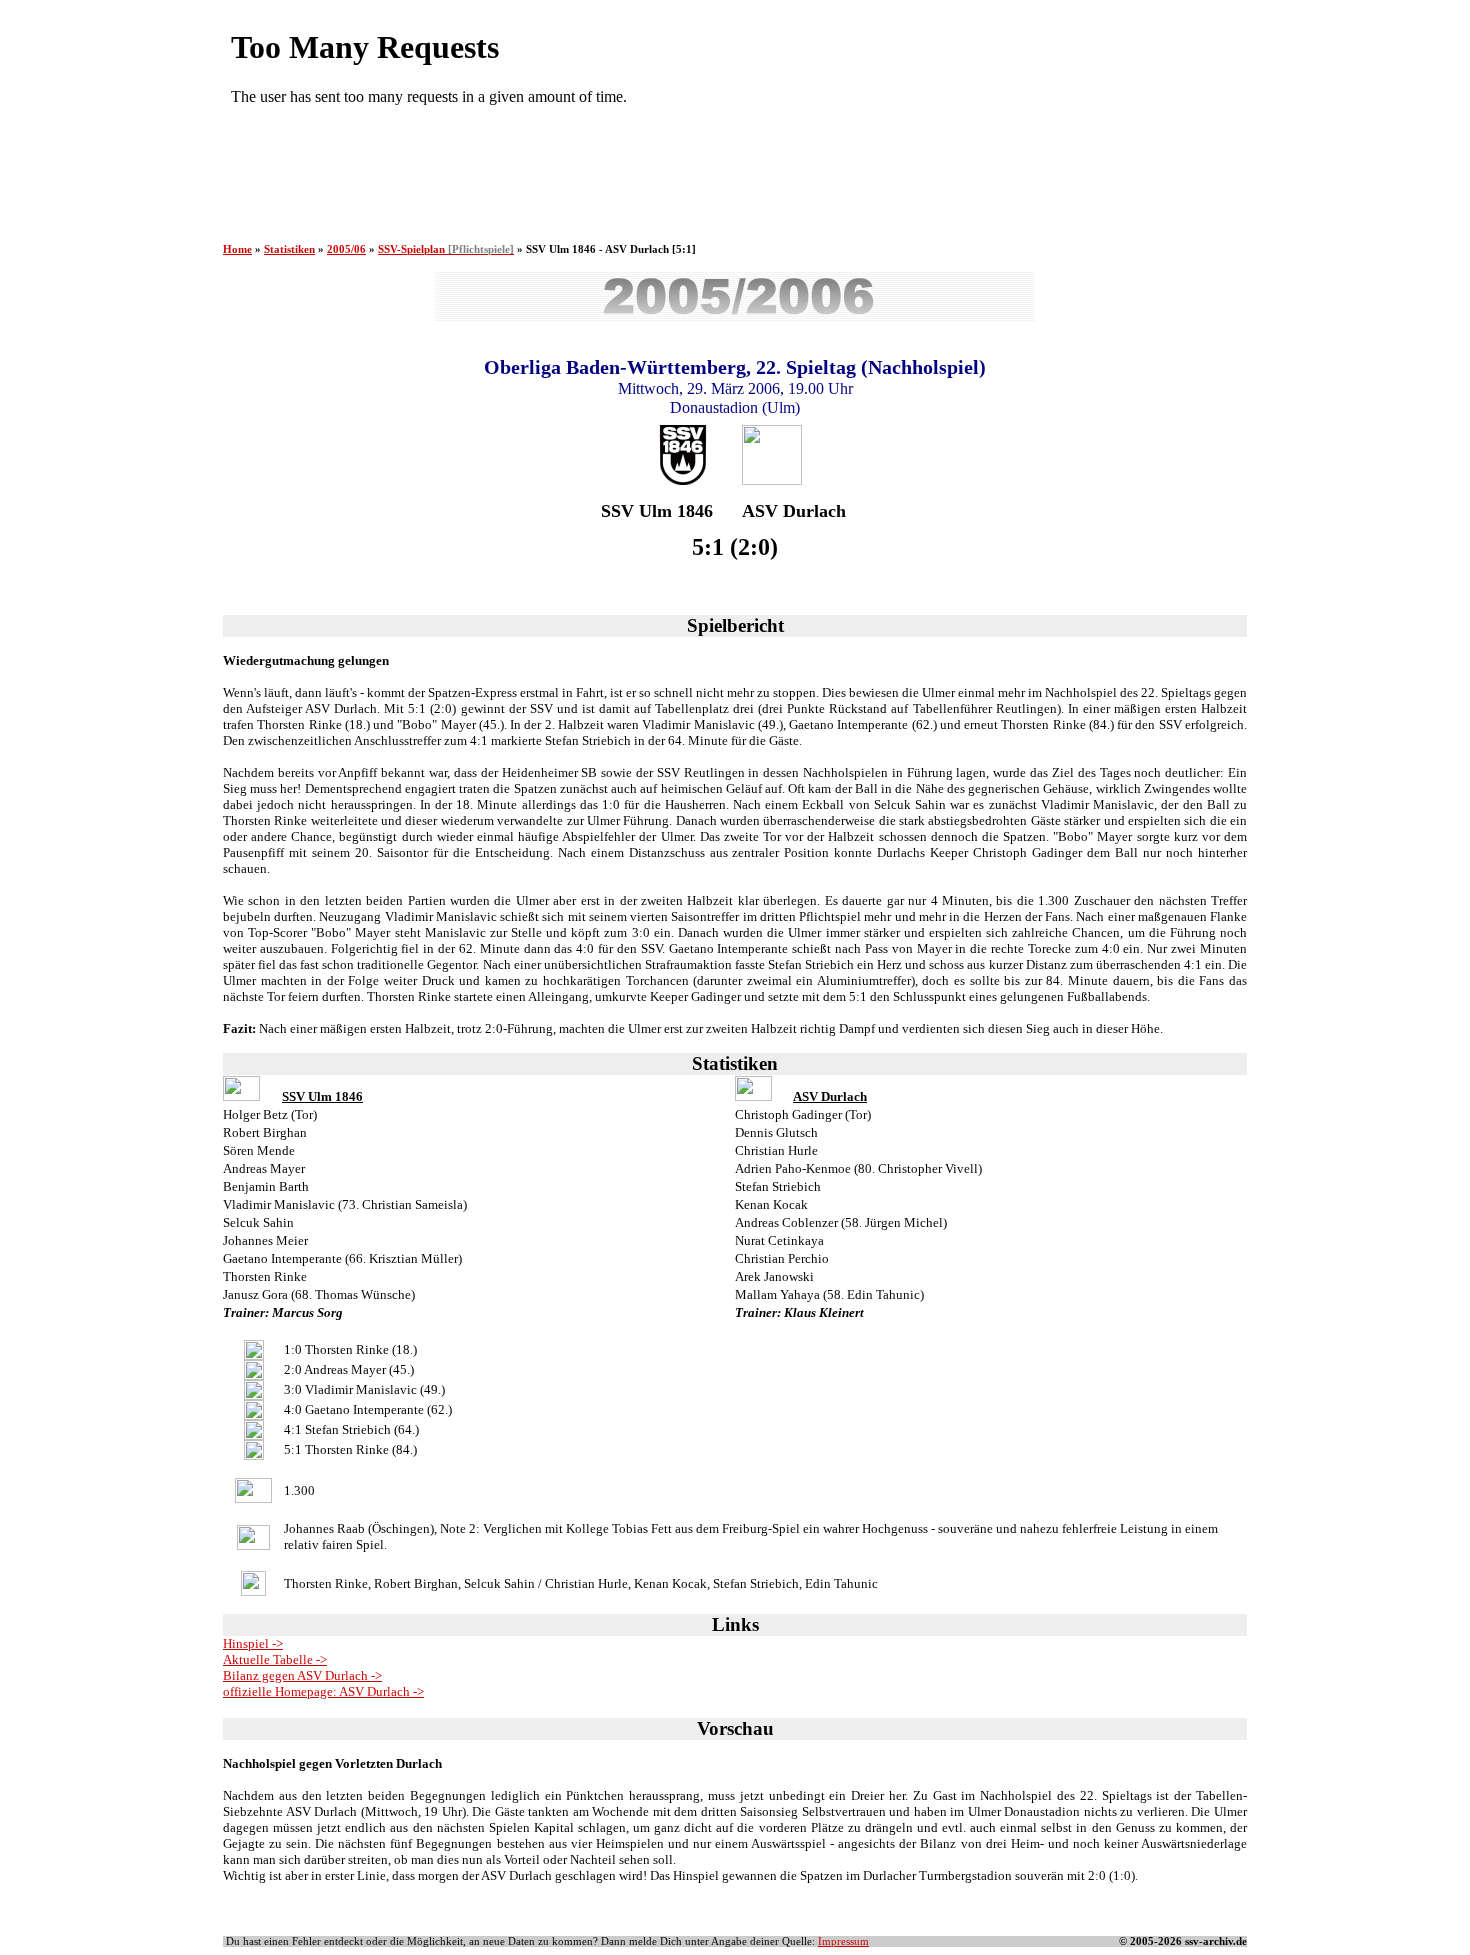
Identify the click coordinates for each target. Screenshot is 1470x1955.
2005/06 (346, 249)
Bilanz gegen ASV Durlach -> (302, 1675)
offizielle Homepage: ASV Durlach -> (323, 1691)
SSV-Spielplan (446, 249)
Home (237, 249)
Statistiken (289, 249)
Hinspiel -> (253, 1643)
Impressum (843, 1941)
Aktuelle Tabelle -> (275, 1659)
